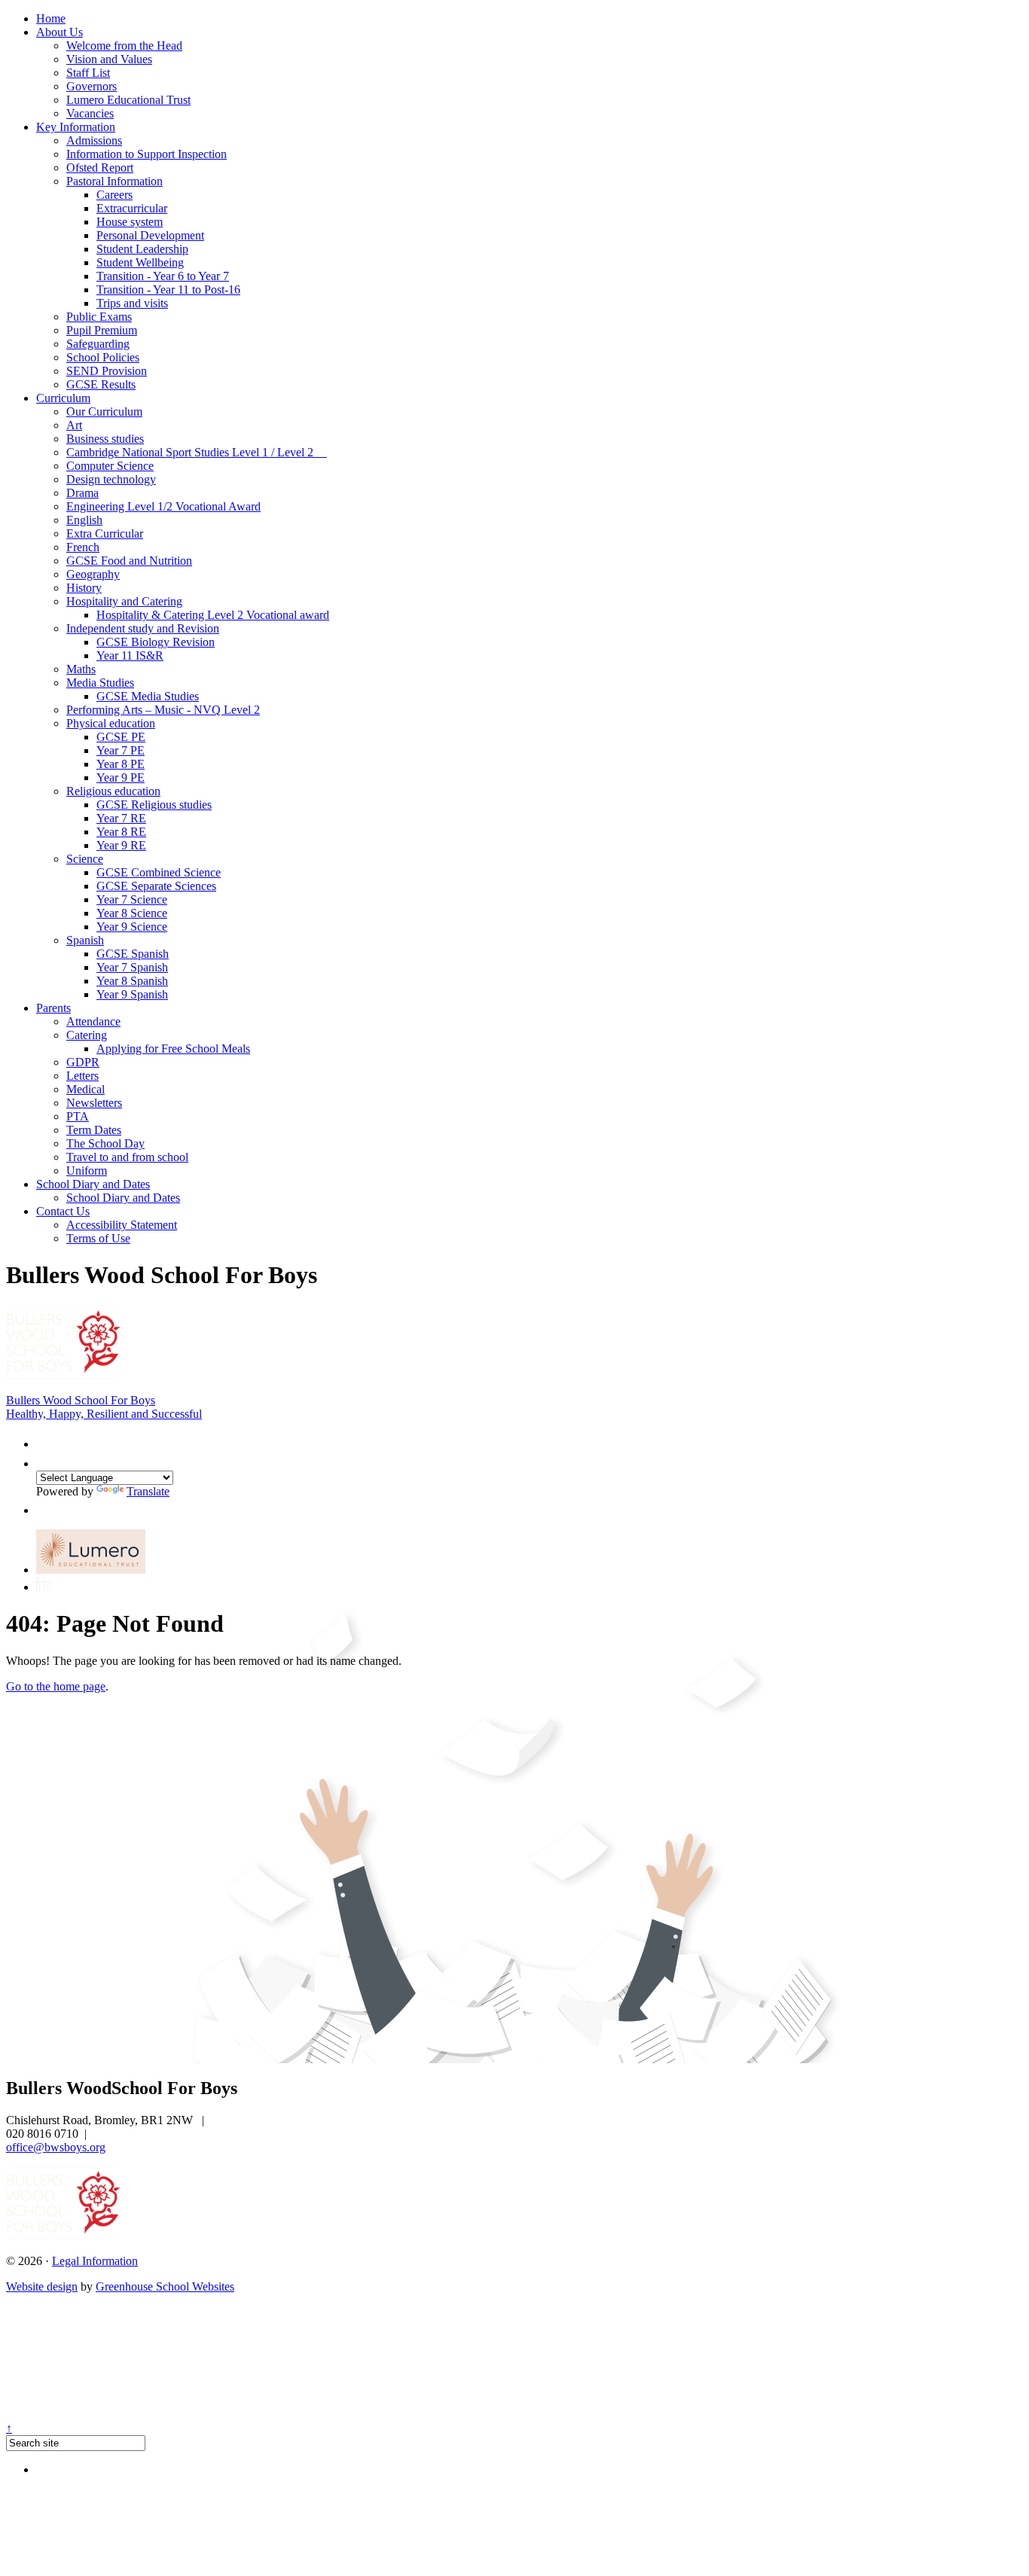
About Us (60, 32)
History (84, 588)
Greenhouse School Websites (165, 2286)
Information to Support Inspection (147, 154)
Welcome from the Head (124, 46)
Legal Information (95, 2261)
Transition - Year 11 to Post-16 (168, 290)
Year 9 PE (121, 777)
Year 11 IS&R (130, 655)
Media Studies (100, 683)
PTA (78, 1116)
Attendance (93, 1021)
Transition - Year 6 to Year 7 (163, 276)
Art (74, 425)
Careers (115, 195)
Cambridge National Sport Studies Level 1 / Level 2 (197, 452)
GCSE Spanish (133, 954)
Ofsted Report (100, 168)
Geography (93, 574)
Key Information (76, 127)
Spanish (85, 940)
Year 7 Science (132, 899)
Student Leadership (142, 249)
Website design (42, 2286)
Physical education (111, 723)
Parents (53, 1008)
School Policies (103, 357)
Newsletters (94, 1103)
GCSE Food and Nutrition (129, 561)
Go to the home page (56, 1686)
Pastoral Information (115, 181)
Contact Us (63, 1211)
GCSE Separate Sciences (156, 886)
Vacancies (90, 113)
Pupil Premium (102, 330)
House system (130, 222)
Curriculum (63, 398)
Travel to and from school (127, 1157)
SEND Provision (107, 371)
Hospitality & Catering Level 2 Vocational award (213, 615)
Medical (85, 1089)
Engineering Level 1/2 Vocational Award (163, 506)
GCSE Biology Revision (156, 642)
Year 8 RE (121, 832)
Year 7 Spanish (132, 967)
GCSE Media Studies (148, 696)
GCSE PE (121, 737)
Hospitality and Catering (124, 601)
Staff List (88, 73)
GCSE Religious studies (154, 805)
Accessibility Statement (122, 1225)
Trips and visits (132, 303)
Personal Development (150, 235)
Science (85, 859)
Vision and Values (109, 59)
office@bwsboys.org (56, 2147)
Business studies (105, 439)
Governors (92, 86)
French (83, 547)
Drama (82, 493)
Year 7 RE (121, 818)
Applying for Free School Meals (173, 1049)
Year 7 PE (121, 750)
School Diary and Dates (93, 1184)
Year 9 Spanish (132, 994)
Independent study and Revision (143, 628)
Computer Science (110, 466)
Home (51, 18)
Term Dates (94, 1130)
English (84, 520)
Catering (87, 1035)
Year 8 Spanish (132, 981)
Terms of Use (98, 1238)
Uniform (87, 1171)
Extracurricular (132, 208)
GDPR (83, 1062)
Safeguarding (98, 344)
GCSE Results (101, 384)
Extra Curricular (105, 533)
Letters (82, 1076)
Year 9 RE (121, 845)
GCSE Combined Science (159, 872)
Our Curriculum (104, 412)
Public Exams (99, 317)
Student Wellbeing (140, 262)
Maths (81, 669)
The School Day (105, 1143)
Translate (148, 1491)
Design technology (111, 479)
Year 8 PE (121, 764)
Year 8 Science (132, 913)
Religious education (113, 791)
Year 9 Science (132, 927)
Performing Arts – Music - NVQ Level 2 (163, 710)
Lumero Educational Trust (128, 100)
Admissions (94, 140)
